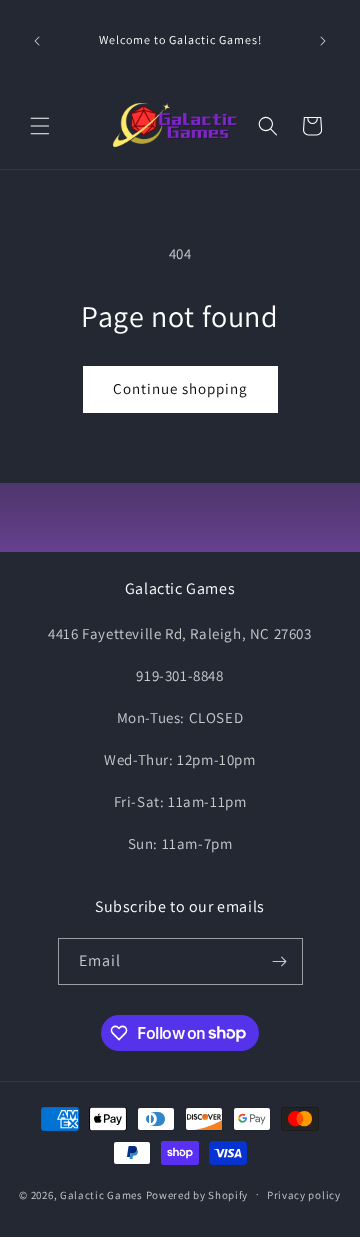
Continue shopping (180, 388)
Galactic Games (101, 1194)
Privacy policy (304, 1195)
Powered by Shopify (197, 1194)
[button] (40, 126)
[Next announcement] (323, 41)
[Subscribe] (280, 961)
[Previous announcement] (37, 41)
